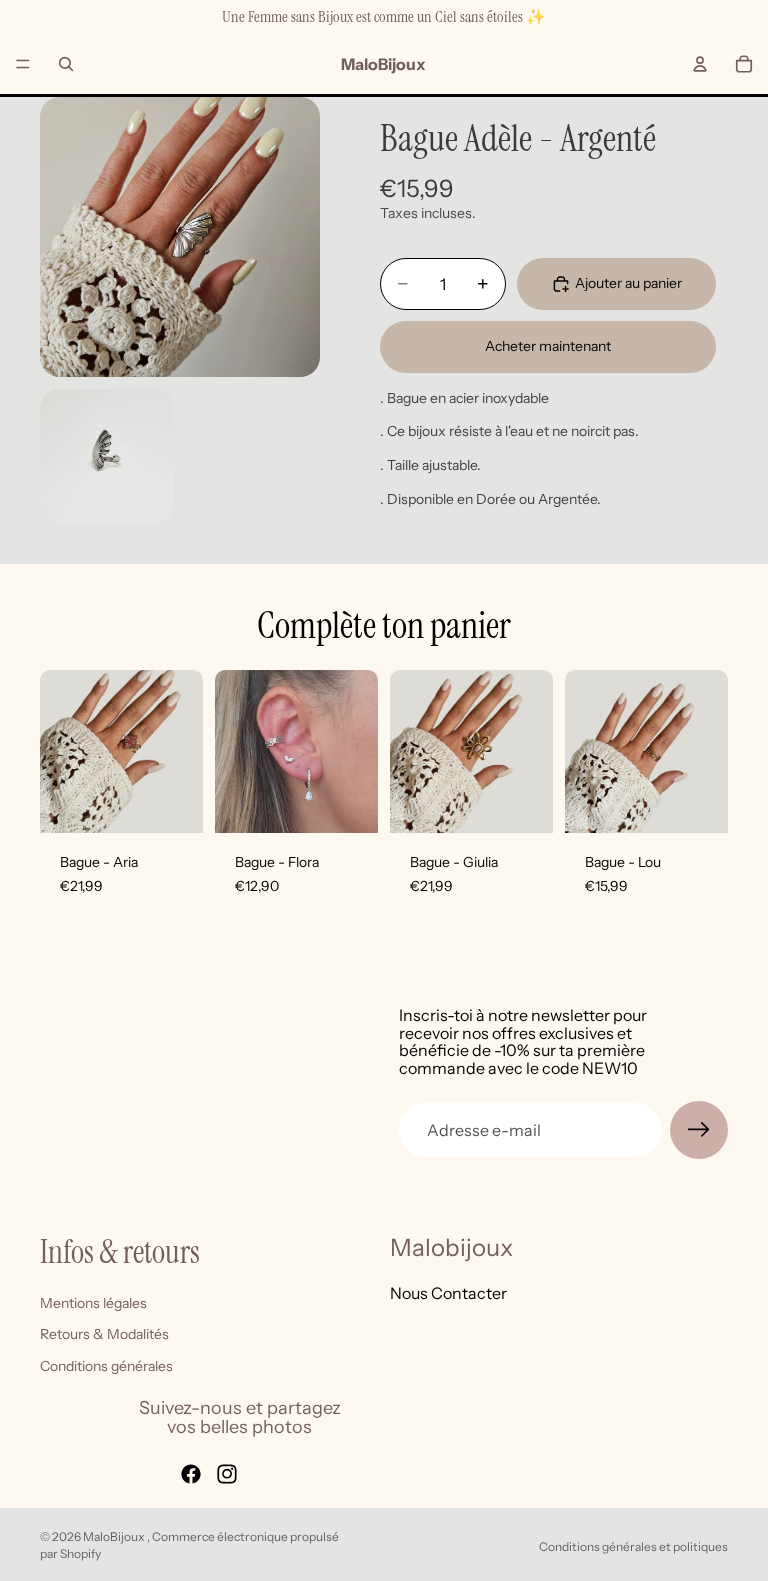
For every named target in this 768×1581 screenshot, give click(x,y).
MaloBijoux (115, 1536)
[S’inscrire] (699, 1130)
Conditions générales (106, 1366)
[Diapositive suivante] (356, 752)
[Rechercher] (66, 64)
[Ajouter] (172, 802)
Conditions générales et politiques (633, 1546)
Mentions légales (93, 1303)
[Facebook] (191, 1474)
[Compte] (700, 64)
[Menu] (23, 64)
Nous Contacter (448, 1293)
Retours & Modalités (104, 1335)
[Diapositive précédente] (237, 752)
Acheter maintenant (548, 346)
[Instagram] (227, 1474)
